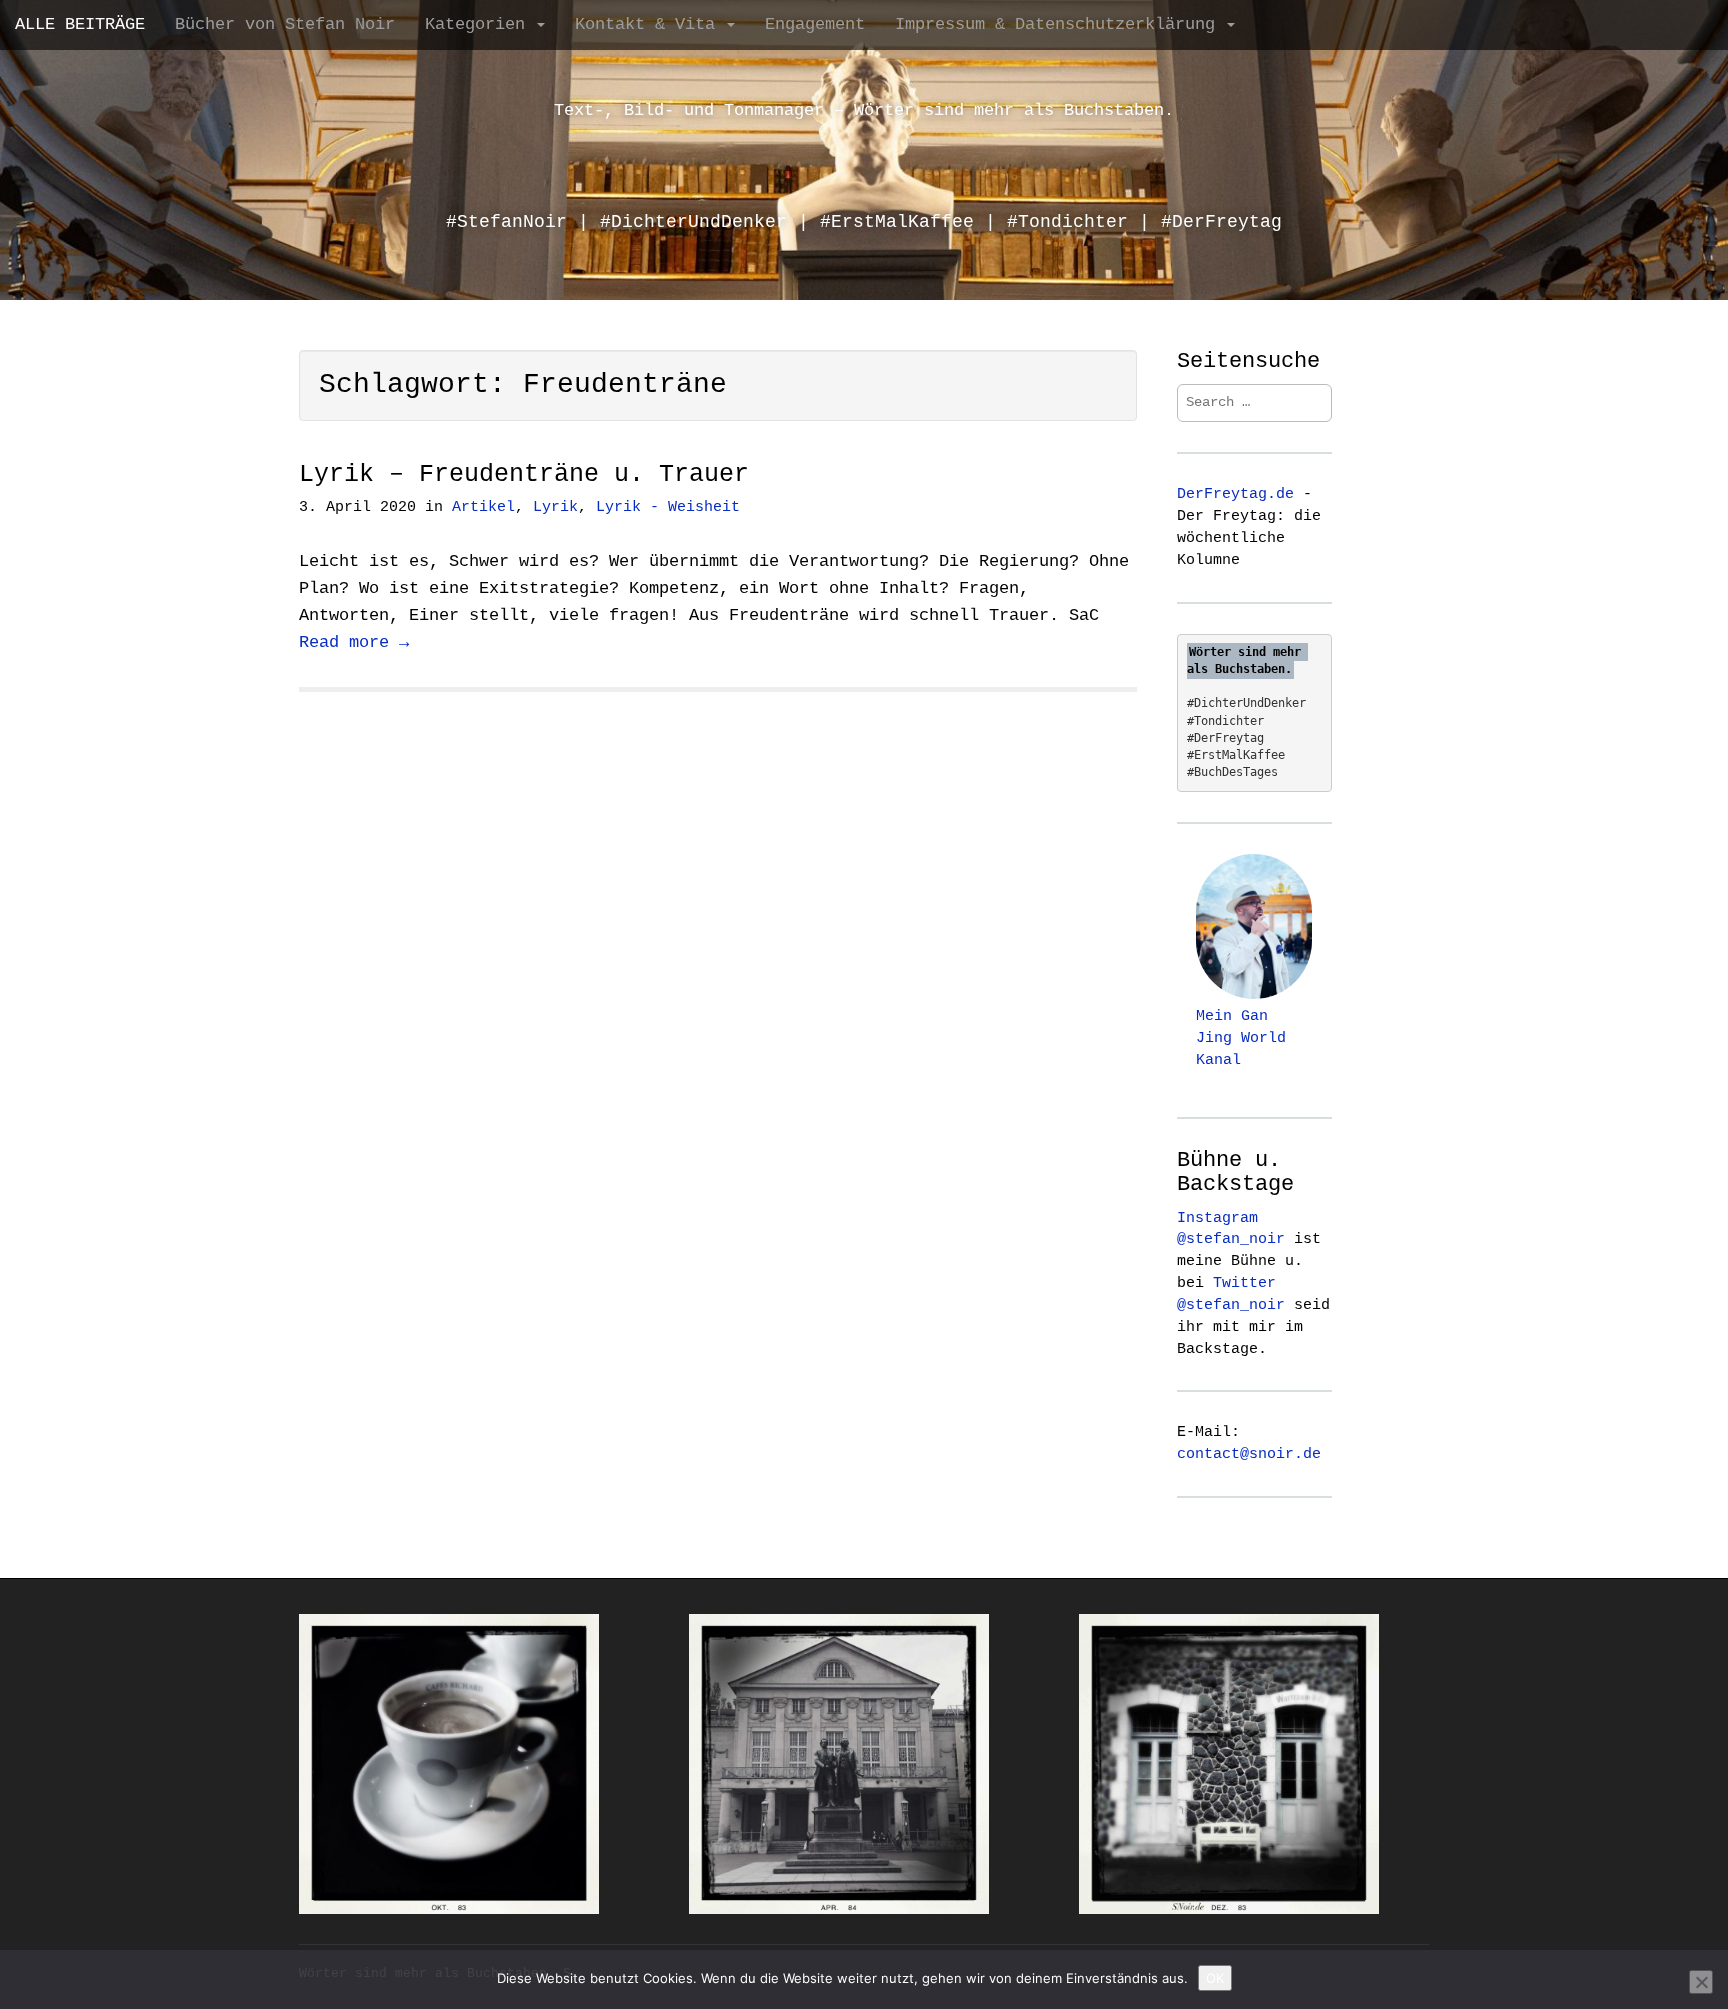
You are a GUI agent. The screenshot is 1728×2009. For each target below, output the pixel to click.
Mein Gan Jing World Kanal (1241, 1038)
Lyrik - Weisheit (668, 507)
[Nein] (1701, 1982)
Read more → (354, 642)
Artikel (483, 507)
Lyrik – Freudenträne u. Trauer (524, 474)
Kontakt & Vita (650, 24)
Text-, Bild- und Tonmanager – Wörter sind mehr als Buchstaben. (864, 110)
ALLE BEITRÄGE (80, 24)
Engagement (815, 24)
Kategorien (480, 24)
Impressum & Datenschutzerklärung (1060, 24)
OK (1215, 1978)
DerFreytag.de (1235, 494)
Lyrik (555, 507)
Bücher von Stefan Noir (285, 24)
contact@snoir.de (1249, 1454)
